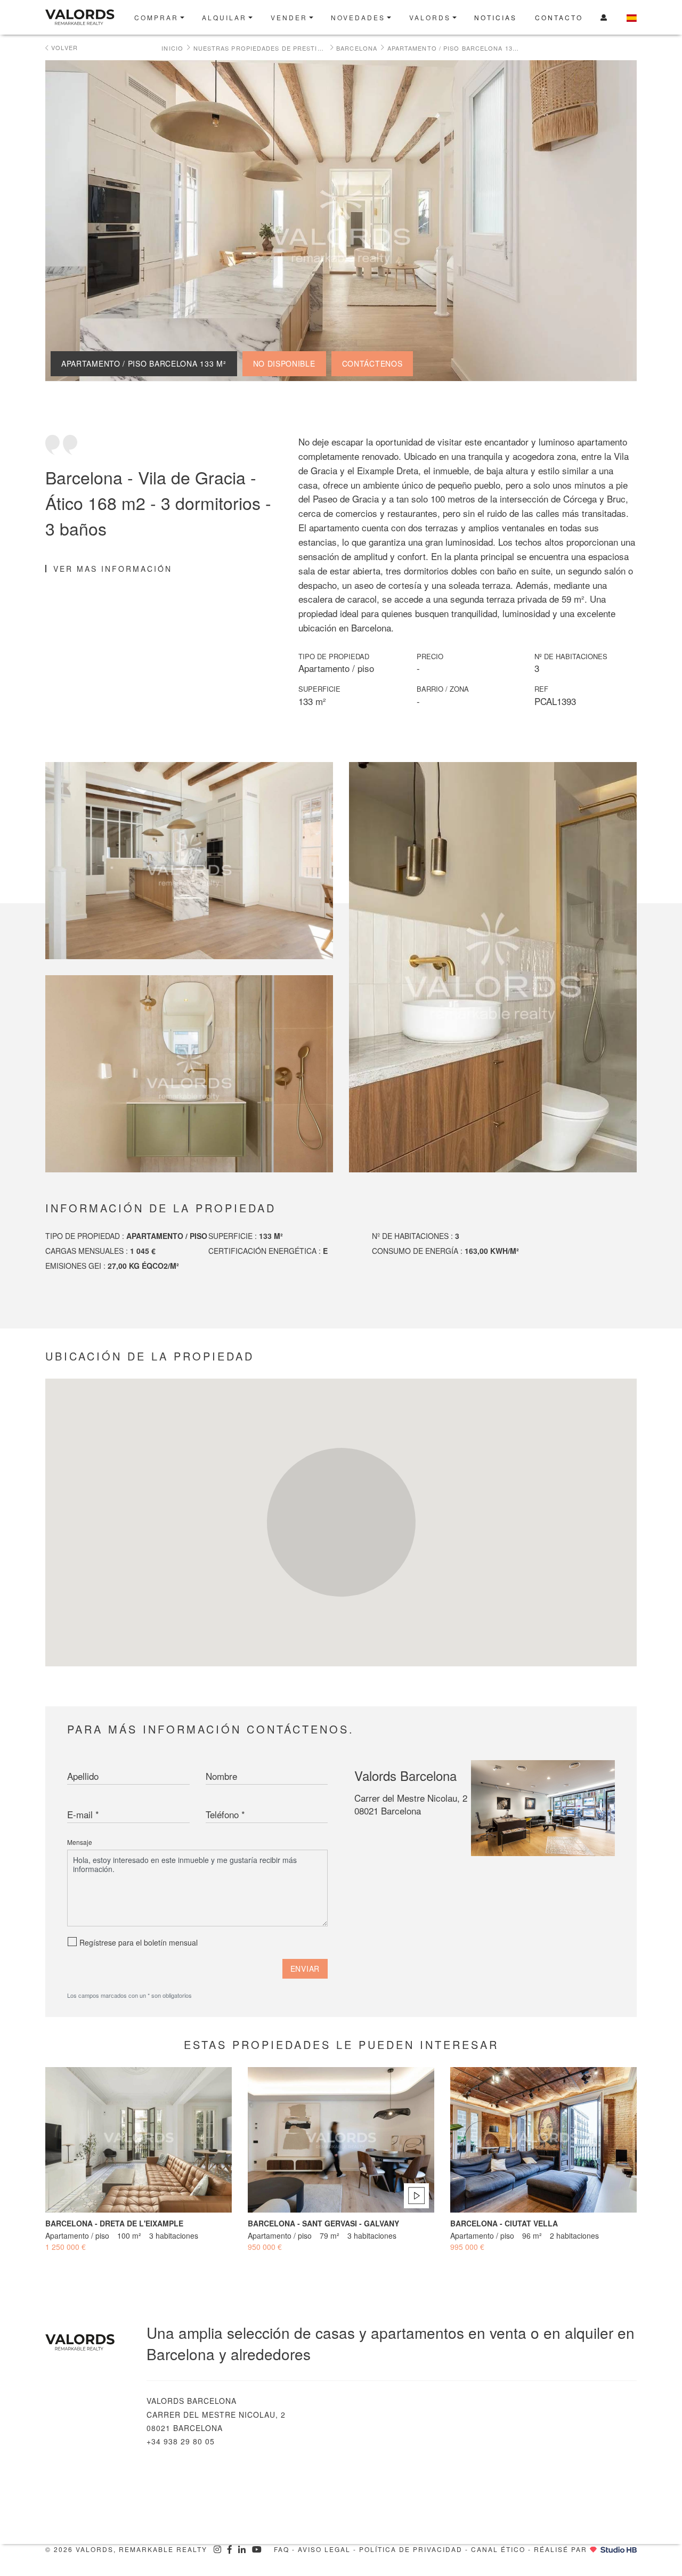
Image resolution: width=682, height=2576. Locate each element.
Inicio (172, 48)
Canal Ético (498, 2549)
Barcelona (357, 48)
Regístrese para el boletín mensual (139, 1942)
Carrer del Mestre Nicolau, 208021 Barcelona (411, 1804)
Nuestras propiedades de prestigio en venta (260, 48)
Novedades (358, 17)
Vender (289, 17)
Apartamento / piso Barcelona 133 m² (454, 48)
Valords (430, 17)
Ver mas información (113, 569)
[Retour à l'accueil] (88, 2342)
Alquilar (224, 17)
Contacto (559, 17)
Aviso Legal (324, 2549)
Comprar (156, 17)
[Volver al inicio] (84, 17)
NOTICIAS (496, 17)
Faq (282, 2549)
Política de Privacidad (411, 2549)
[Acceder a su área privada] (604, 17)
